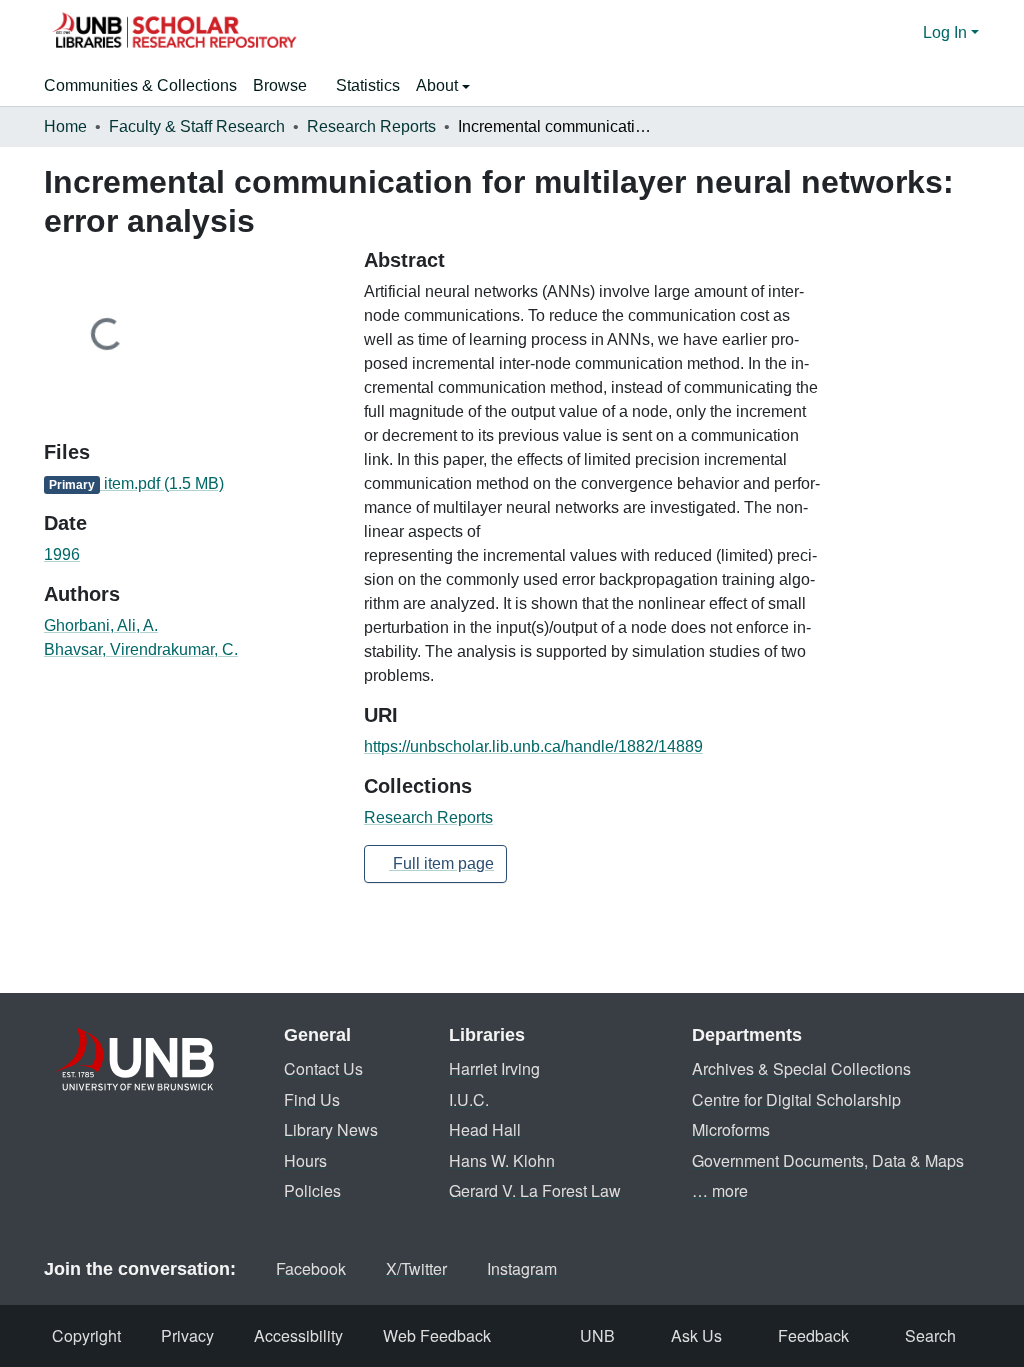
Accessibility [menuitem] (298, 1335)
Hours (305, 1160)
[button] (174, 33)
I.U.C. (469, 1099)
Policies (312, 1190)
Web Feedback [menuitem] (437, 1335)
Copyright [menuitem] (86, 1335)
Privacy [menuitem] (187, 1335)
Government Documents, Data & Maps (828, 1160)
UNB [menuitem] (597, 1335)
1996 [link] (62, 554)
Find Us (312, 1099)
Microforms (731, 1129)
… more (720, 1190)
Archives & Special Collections (801, 1068)
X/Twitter (416, 1268)
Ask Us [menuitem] (696, 1335)
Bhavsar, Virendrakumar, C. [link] (141, 649)
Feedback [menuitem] (813, 1335)
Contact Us (323, 1068)
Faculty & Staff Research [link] (197, 126)
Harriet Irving (494, 1068)
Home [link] (65, 126)
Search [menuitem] (930, 1335)
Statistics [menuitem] (368, 85)
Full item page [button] (441, 863)
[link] (192, 484)
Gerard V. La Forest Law (535, 1190)
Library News (331, 1129)
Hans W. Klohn (502, 1160)
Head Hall (485, 1129)
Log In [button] (947, 32)
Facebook (311, 1268)
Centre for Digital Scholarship (796, 1099)
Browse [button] (280, 85)
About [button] (439, 85)
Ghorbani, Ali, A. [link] (101, 625)
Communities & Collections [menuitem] (140, 85)
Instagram (522, 1268)
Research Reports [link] (371, 126)
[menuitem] (286, 86)
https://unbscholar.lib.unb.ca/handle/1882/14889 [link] (533, 746)
